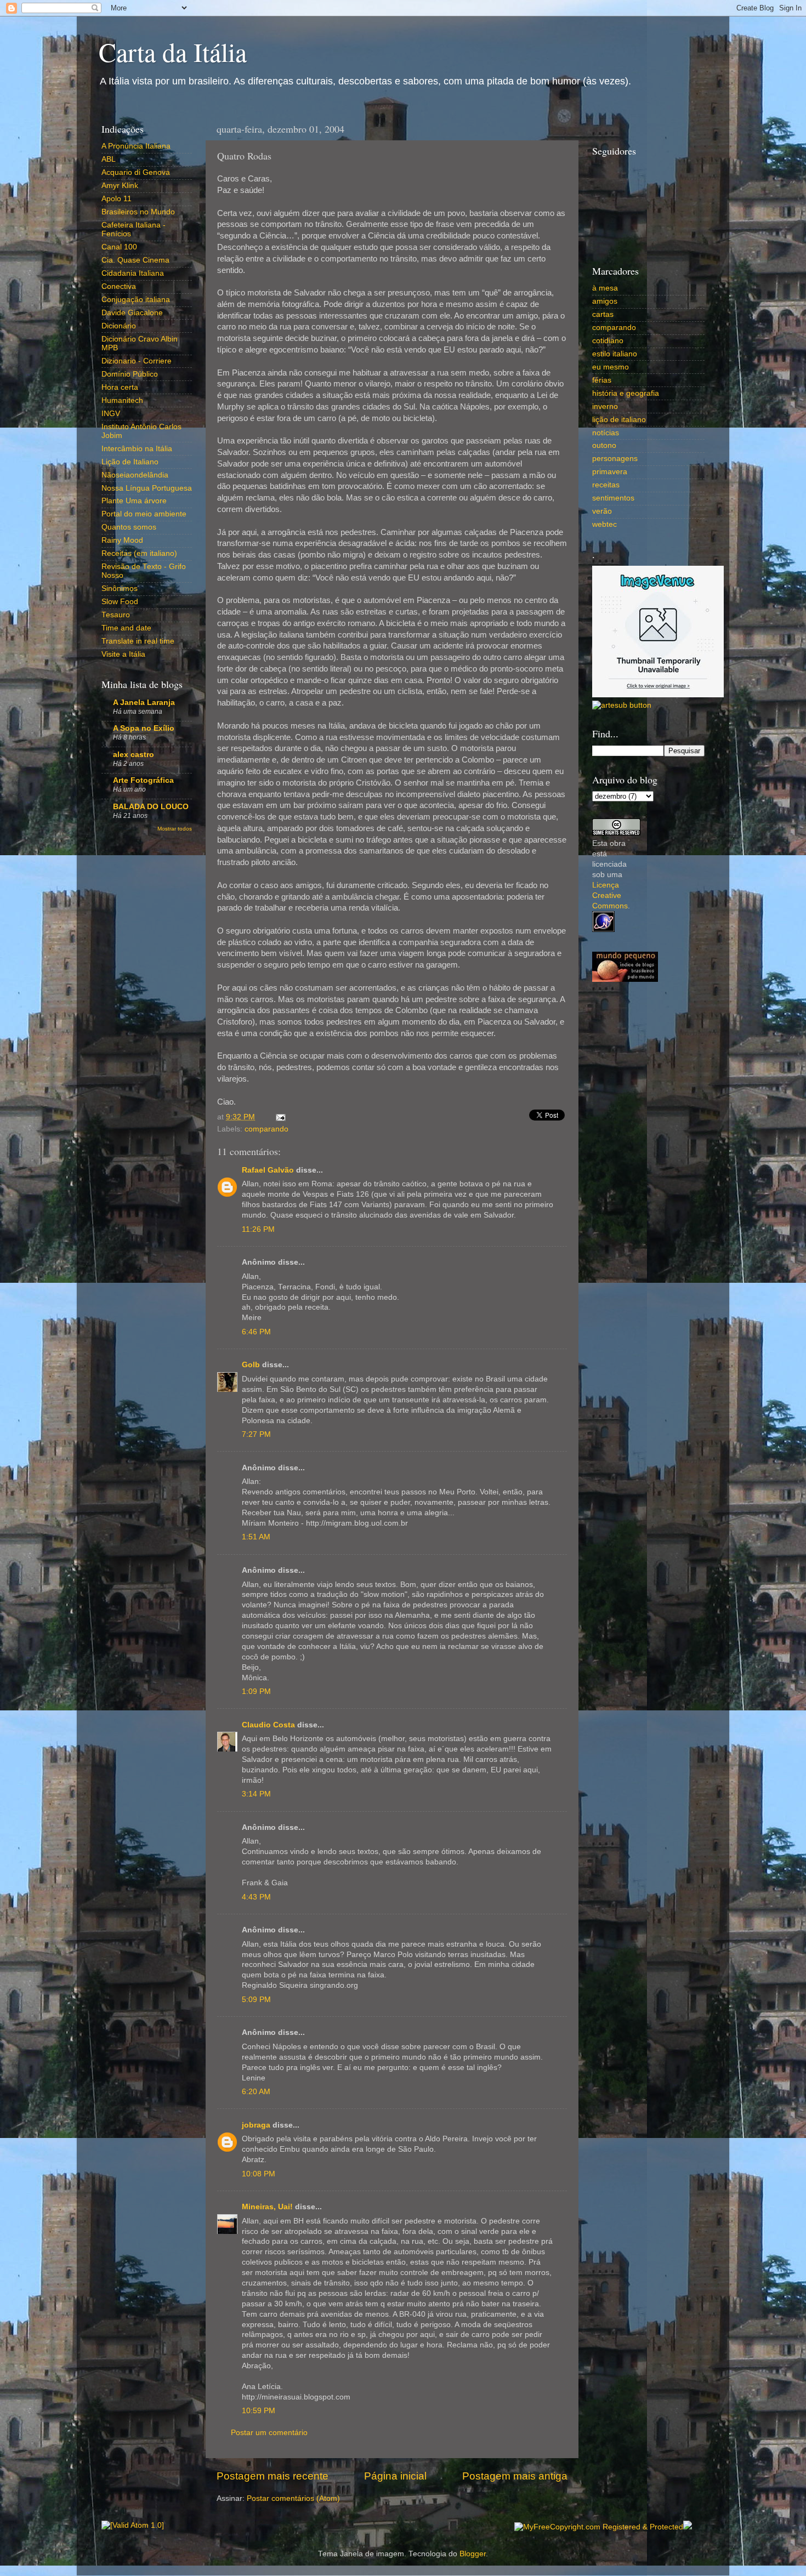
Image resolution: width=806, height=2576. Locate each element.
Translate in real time (138, 641)
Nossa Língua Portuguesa (147, 488)
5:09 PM (256, 2000)
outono (604, 445)
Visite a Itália (123, 654)
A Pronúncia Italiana (136, 146)
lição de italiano (619, 420)
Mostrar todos (175, 829)
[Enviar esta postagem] (279, 1117)
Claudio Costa (268, 1725)
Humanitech (122, 400)
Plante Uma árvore (134, 501)
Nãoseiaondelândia (135, 475)
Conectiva (119, 286)
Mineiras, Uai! (267, 2207)
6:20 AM (256, 2092)
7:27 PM (256, 1434)
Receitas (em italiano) (139, 553)
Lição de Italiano (130, 462)
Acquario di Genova (136, 172)
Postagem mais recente (273, 2476)
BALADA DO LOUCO (151, 807)
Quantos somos (129, 527)
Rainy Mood (122, 540)
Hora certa (120, 387)
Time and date (126, 628)
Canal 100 (119, 247)
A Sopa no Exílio (144, 728)
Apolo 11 (117, 199)
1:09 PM (256, 1691)
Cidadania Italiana (133, 273)
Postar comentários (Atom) (293, 2498)
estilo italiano (615, 354)
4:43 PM (256, 1897)
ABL (109, 159)
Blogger (473, 2554)
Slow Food (120, 602)
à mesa (605, 288)
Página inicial (395, 2476)
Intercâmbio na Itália (137, 449)
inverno (605, 406)
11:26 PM (258, 1229)
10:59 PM (259, 2411)
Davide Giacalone (132, 313)
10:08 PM (259, 2174)
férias (602, 380)
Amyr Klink (120, 186)
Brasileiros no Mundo (138, 212)
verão (602, 511)
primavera (610, 472)
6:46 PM (256, 1332)
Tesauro (116, 615)
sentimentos (613, 498)
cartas (603, 314)
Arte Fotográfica (143, 780)
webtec (604, 524)
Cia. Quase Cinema (135, 260)
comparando (266, 1129)
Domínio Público (130, 374)
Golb (251, 1365)
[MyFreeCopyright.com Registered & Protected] (599, 2527)
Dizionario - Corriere (137, 361)
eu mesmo (611, 367)
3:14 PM (256, 1794)
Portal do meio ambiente (144, 514)
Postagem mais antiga (515, 2476)
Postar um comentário (269, 2433)
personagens (615, 459)
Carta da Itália (173, 52)
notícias (606, 433)
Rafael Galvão (268, 1170)
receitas (606, 485)
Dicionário (119, 326)
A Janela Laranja (144, 703)
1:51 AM (256, 1537)
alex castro (134, 755)
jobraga (256, 2125)
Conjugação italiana (136, 300)
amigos (605, 301)
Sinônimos (120, 588)
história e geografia (626, 393)
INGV (111, 414)
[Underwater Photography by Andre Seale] (622, 705)
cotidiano (608, 341)
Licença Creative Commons (610, 895)
